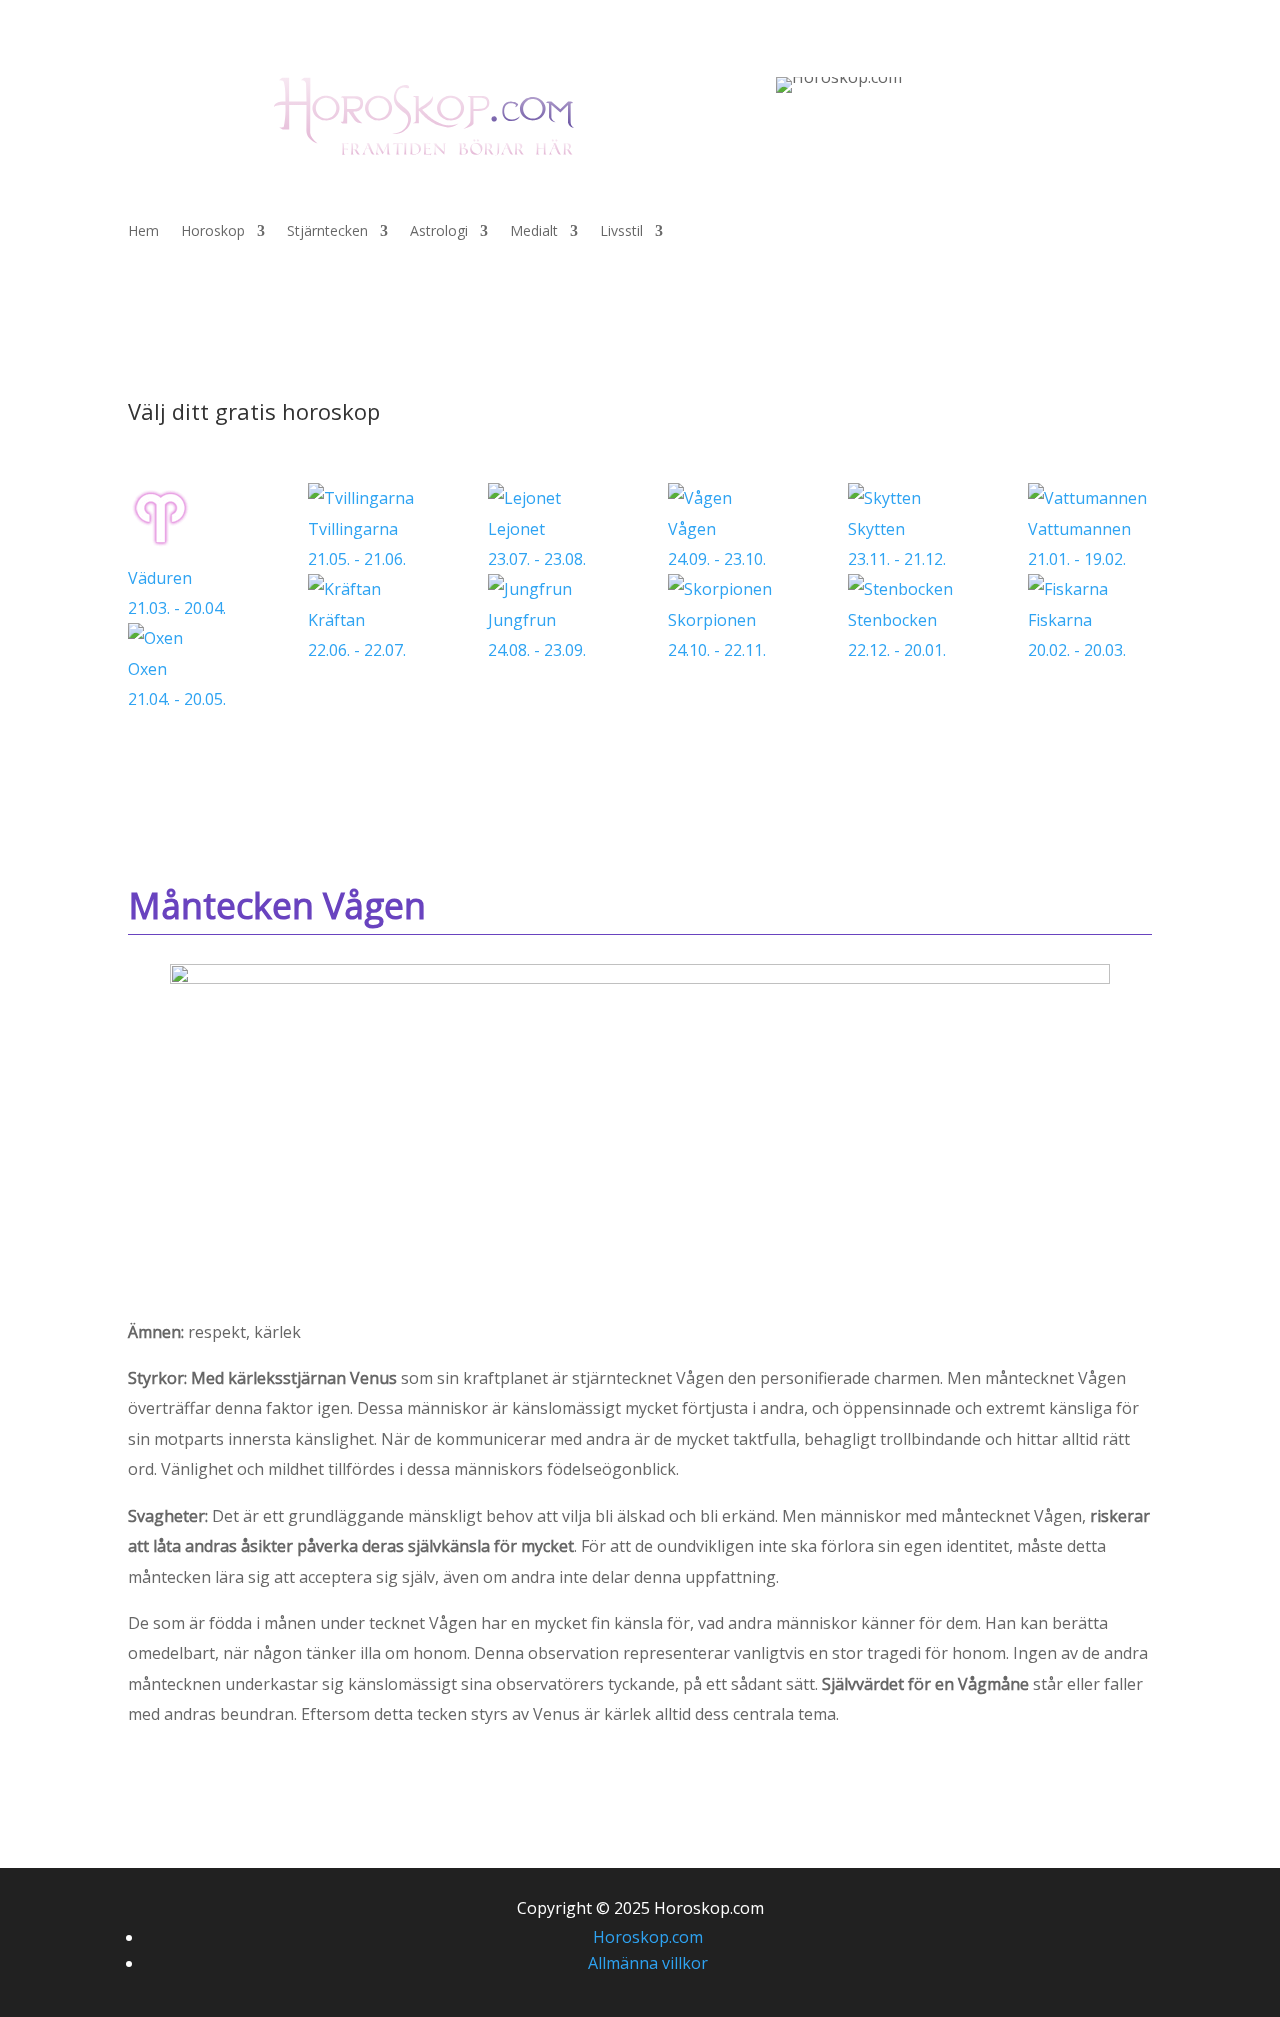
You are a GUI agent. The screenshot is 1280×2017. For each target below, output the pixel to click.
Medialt (534, 232)
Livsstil (621, 232)
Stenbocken (897, 635)
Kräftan (357, 635)
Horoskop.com (648, 1937)
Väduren (177, 593)
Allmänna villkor (648, 1963)
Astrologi (439, 232)
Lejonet (537, 544)
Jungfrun (537, 635)
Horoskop (213, 232)
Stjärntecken (327, 232)
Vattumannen (1079, 544)
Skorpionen (717, 635)
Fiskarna (1077, 635)
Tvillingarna (357, 544)
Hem (143, 232)
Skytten (897, 544)
